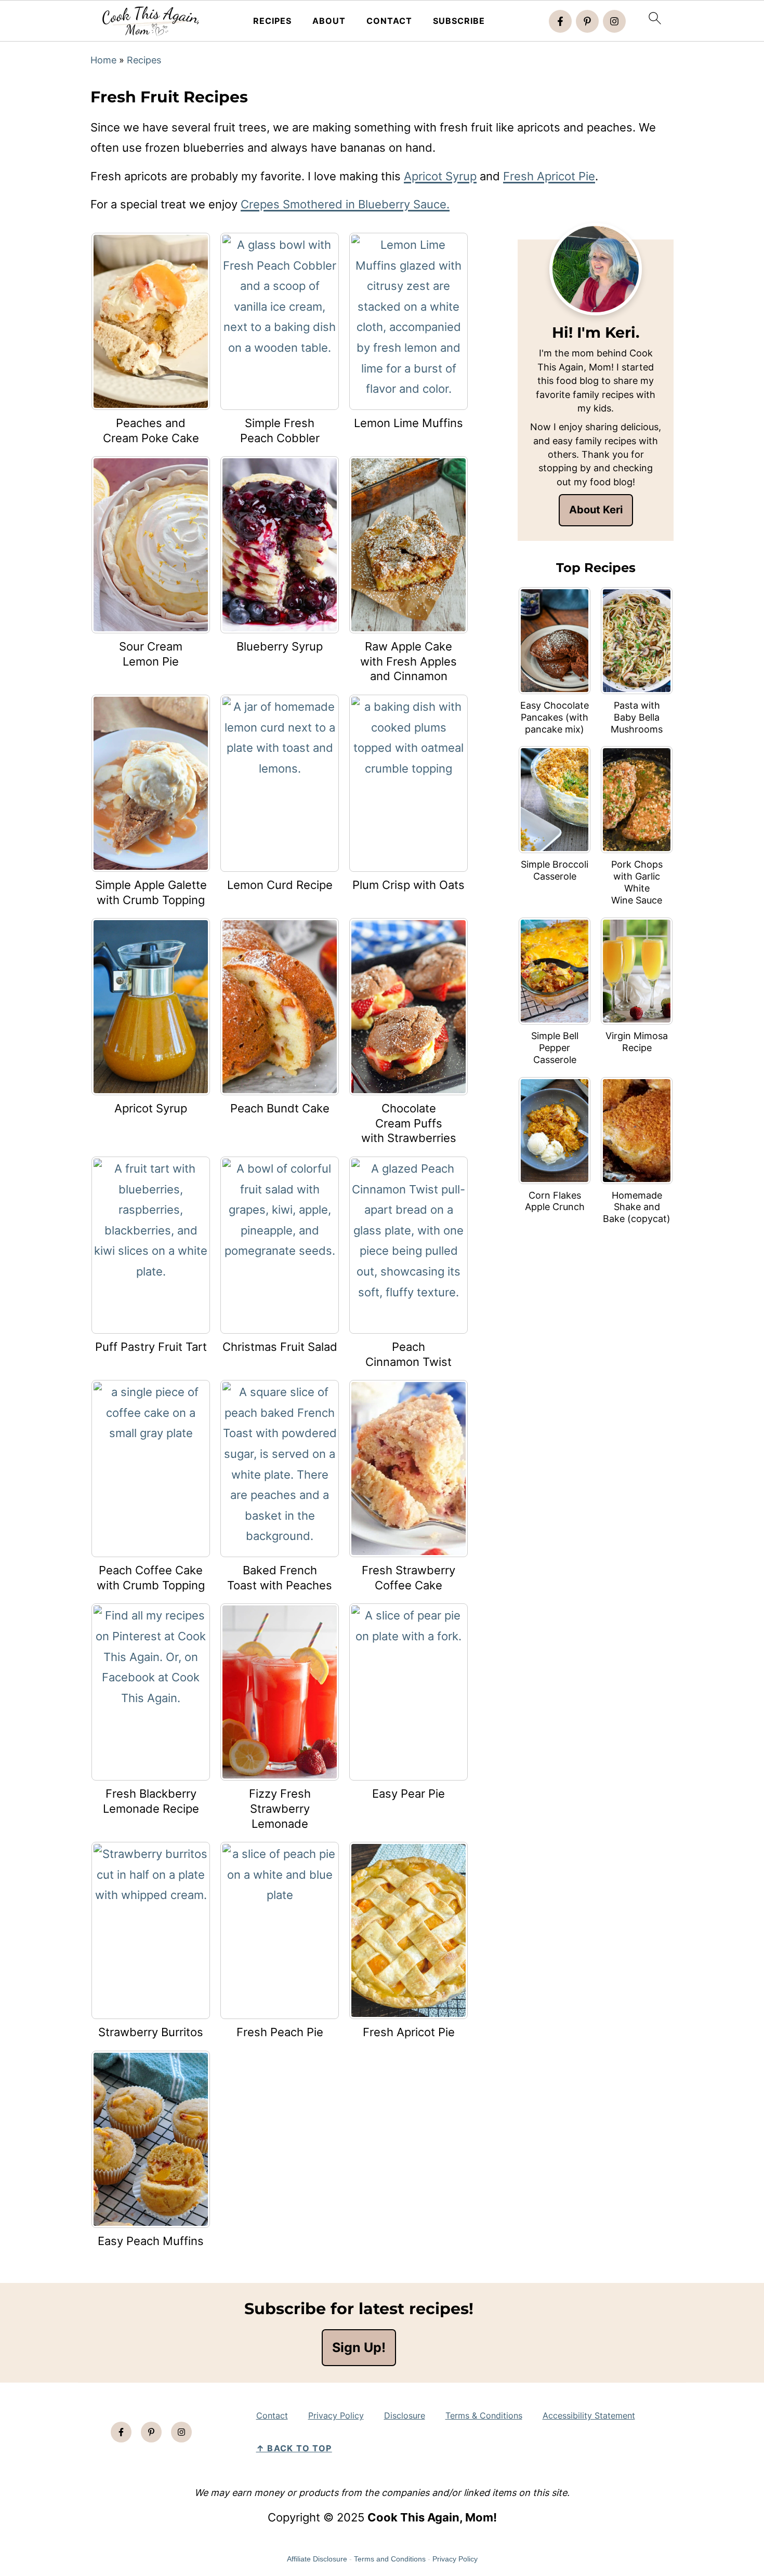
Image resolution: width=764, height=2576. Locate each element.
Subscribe (459, 21)
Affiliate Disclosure (317, 2559)
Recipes (272, 21)
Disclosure (405, 2415)
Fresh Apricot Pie (549, 176)
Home (103, 60)
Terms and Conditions (390, 2559)
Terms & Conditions (484, 2415)
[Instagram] (614, 21)
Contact (389, 21)
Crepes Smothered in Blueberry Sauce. (345, 204)
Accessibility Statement (589, 2415)
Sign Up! (359, 2348)
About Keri (596, 510)
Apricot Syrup (440, 176)
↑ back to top (294, 2448)
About (329, 21)
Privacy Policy (336, 2415)
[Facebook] (560, 21)
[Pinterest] (587, 21)
